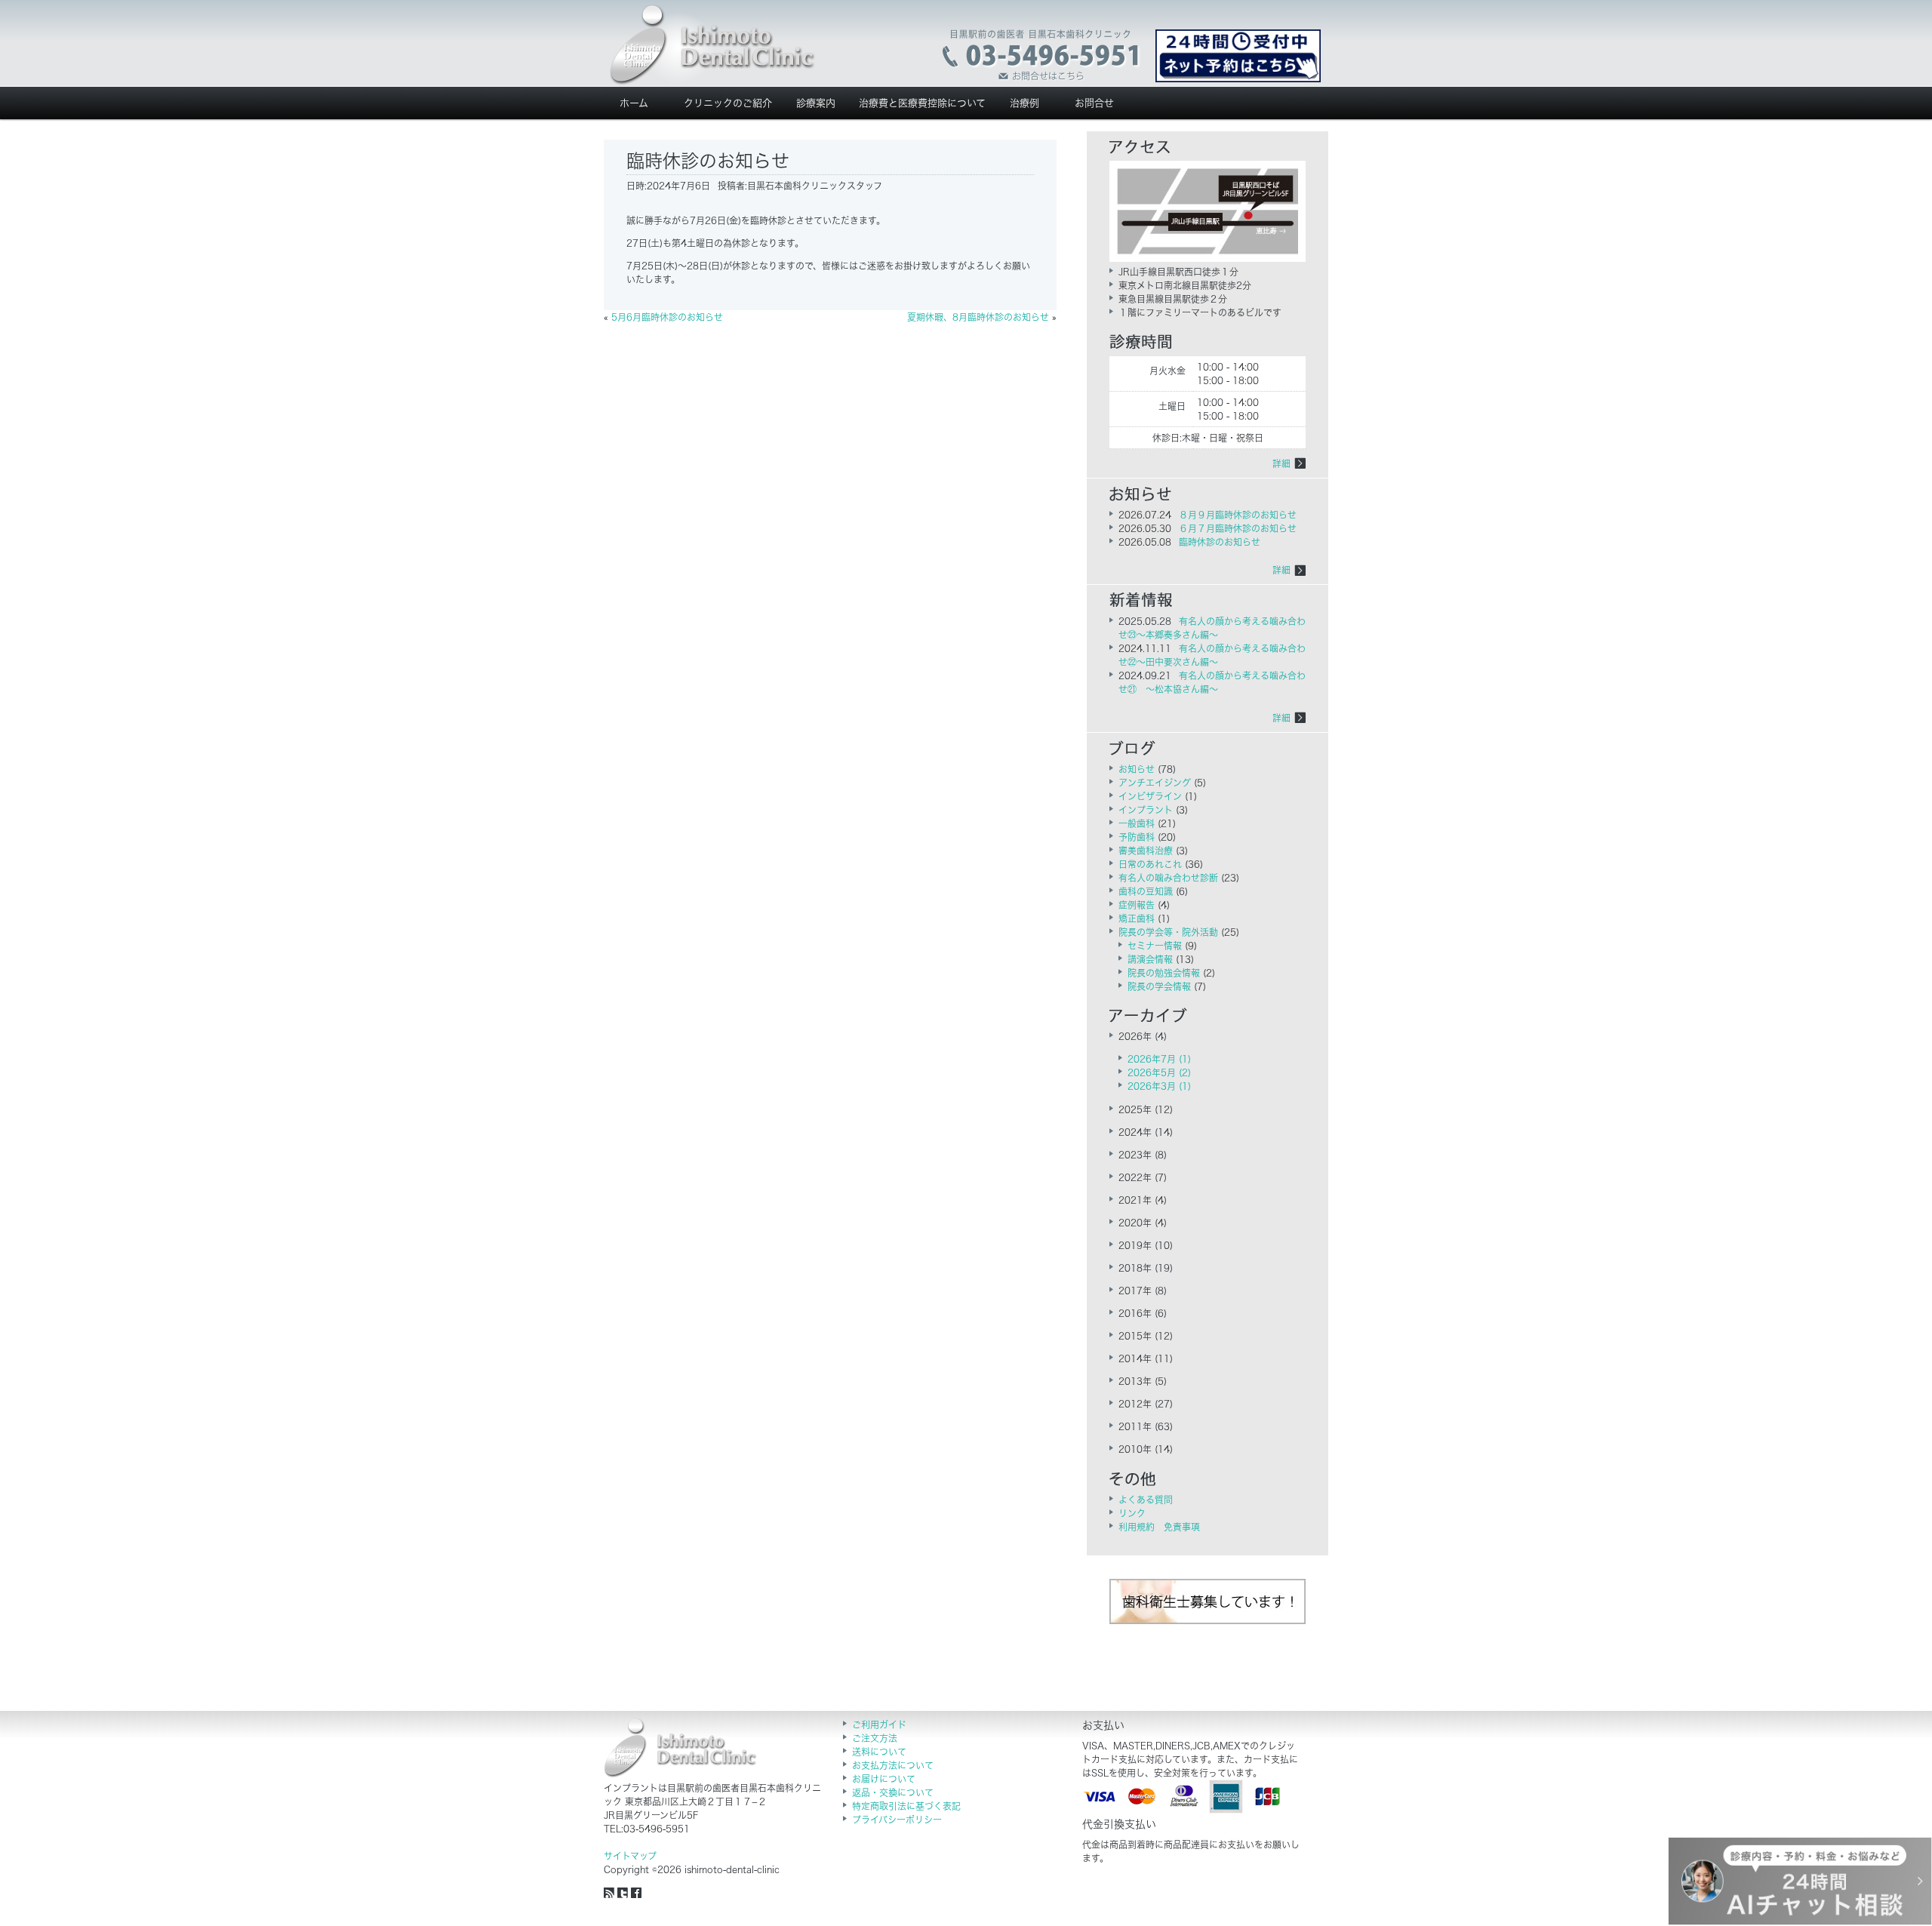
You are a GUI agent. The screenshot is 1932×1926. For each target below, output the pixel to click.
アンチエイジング (1155, 783)
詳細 (1281, 463)
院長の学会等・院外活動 (1168, 932)
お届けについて (884, 1779)
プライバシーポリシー (897, 1820)
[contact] (1042, 56)
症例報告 (1137, 905)
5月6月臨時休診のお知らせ (667, 317)
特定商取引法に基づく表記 (906, 1806)
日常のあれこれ (1150, 864)
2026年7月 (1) (1159, 1059)
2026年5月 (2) (1159, 1072)
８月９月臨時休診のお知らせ (1238, 515)
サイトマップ (630, 1856)
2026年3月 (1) (1159, 1086)
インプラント (1146, 810)
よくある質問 (1146, 1500)
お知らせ (1137, 769)
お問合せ (1094, 103)
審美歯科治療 (1146, 851)
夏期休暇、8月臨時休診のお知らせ (978, 317)
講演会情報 (1150, 959)
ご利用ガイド (879, 1724)
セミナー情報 (1155, 946)
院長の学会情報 (1159, 986)
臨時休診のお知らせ (1220, 542)
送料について (879, 1752)
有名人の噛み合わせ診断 (1168, 878)
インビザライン (1150, 796)
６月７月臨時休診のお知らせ (1238, 528)
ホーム (634, 103)
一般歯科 (1137, 823)
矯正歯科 (1137, 918)
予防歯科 (1137, 837)
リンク (1132, 1513)
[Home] (712, 45)
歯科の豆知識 (1146, 891)
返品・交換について (893, 1792)
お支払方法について (893, 1765)
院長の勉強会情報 (1164, 973)
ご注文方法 (875, 1738)
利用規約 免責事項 (1159, 1527)
